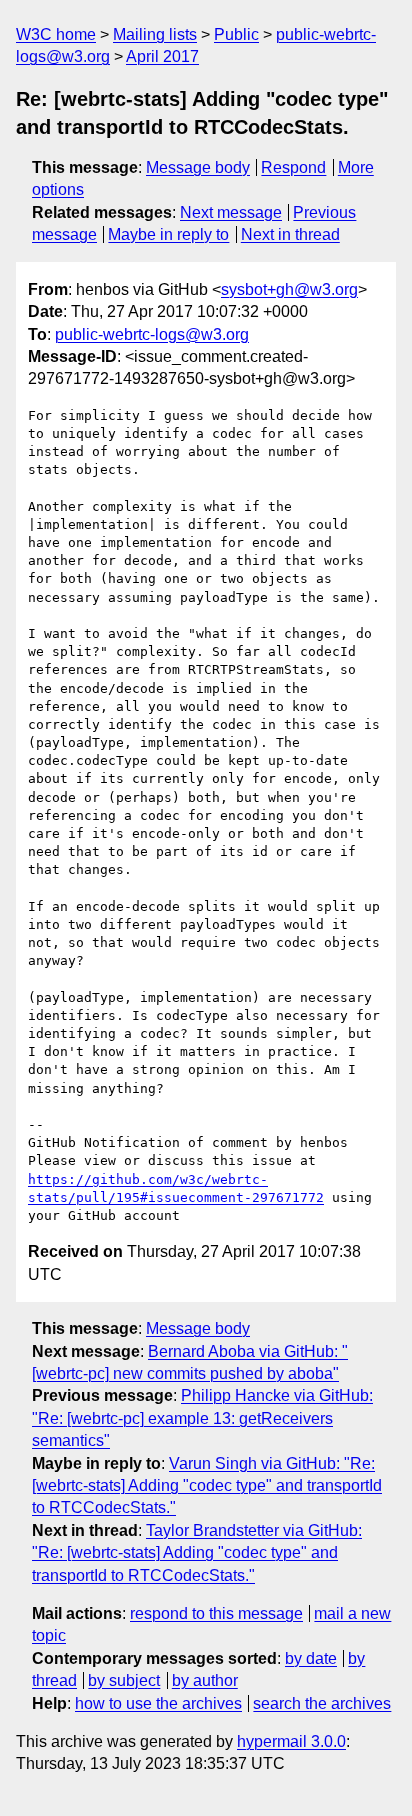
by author (205, 1680)
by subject (124, 1680)
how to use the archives (158, 1703)
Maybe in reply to (168, 234)
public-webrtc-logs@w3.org (152, 334)
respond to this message (216, 1613)
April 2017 (162, 56)
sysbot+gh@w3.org (289, 289)
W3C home (56, 34)
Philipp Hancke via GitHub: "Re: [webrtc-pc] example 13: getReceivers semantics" (202, 1418)
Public (236, 34)
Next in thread (290, 234)
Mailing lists (155, 34)
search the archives (322, 1703)
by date (311, 1658)
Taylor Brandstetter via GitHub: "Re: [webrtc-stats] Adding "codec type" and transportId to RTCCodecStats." (197, 1553)
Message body (198, 167)
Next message (231, 212)
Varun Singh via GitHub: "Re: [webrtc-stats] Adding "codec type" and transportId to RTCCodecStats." (207, 1486)
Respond (293, 167)
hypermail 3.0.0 (291, 1741)
